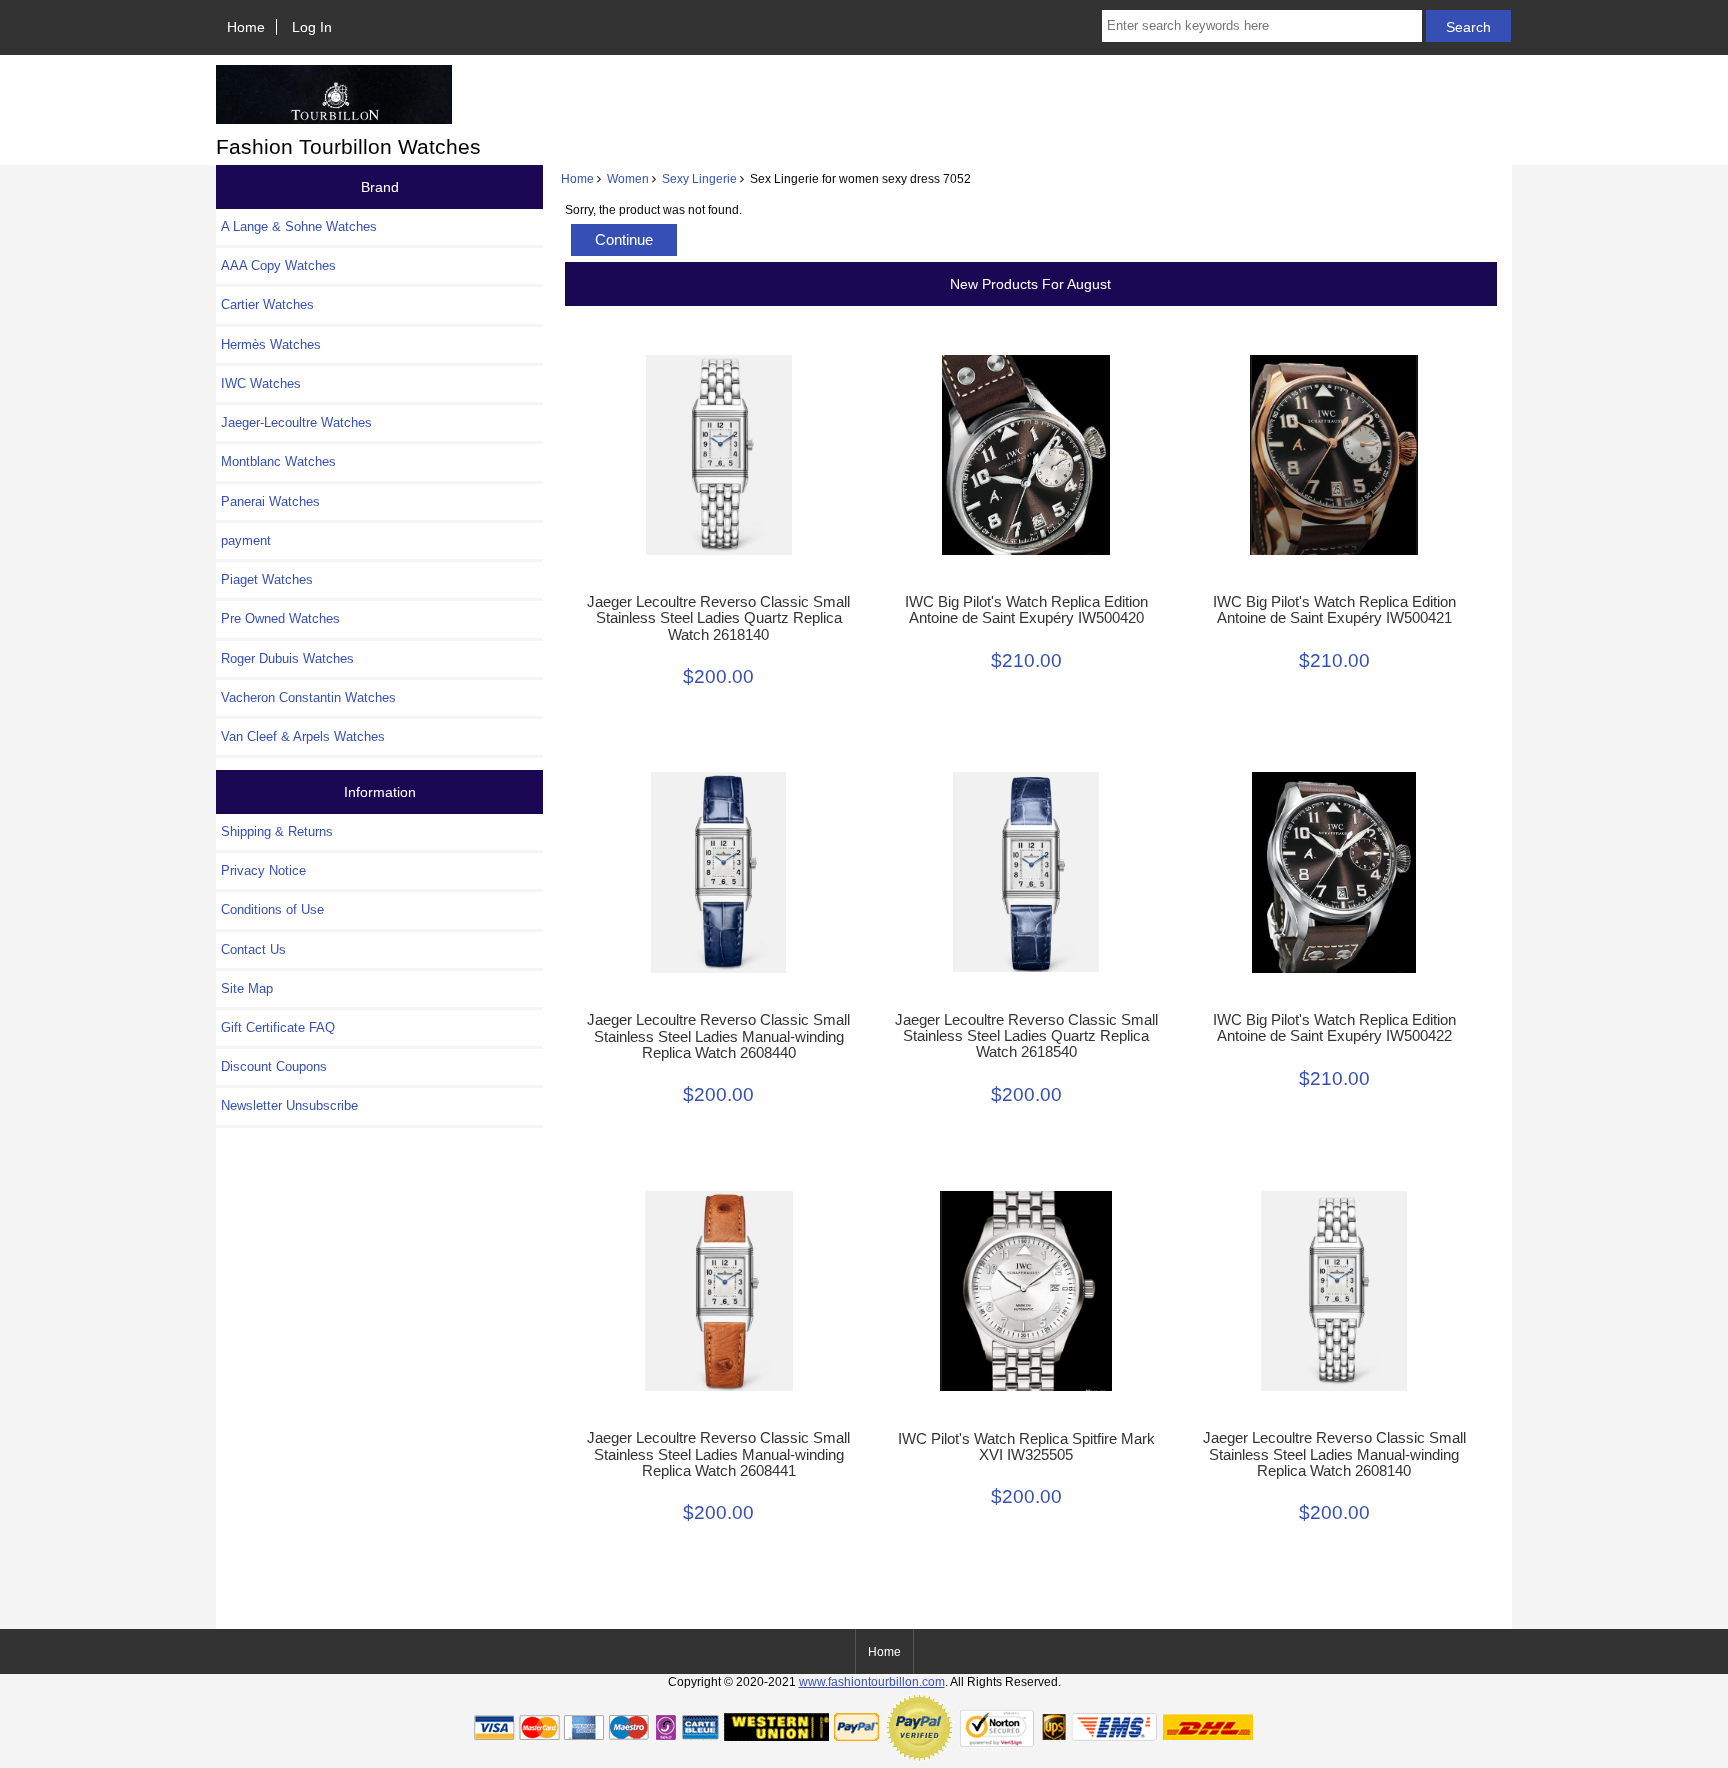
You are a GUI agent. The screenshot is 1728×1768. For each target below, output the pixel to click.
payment (246, 540)
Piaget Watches (267, 579)
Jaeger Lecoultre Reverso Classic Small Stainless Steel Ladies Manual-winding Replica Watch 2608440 (718, 1036)
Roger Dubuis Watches (287, 658)
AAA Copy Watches (278, 265)
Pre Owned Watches (280, 618)
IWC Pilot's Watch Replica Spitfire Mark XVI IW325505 (1026, 1447)
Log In (312, 27)
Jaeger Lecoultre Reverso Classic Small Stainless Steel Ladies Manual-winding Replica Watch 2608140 (1334, 1454)
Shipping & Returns (277, 831)
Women (628, 178)
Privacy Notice (263, 870)
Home (246, 27)
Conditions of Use (272, 909)
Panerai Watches (270, 501)
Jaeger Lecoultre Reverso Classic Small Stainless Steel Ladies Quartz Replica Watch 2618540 (1026, 1036)
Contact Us (253, 949)
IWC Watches (261, 383)
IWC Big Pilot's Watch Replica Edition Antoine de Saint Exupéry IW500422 (1334, 1028)
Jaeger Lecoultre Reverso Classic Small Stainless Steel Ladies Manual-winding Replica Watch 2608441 (718, 1454)
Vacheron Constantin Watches (308, 697)
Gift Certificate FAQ (278, 1027)
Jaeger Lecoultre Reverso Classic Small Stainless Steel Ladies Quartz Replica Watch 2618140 (718, 618)
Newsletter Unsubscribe (289, 1105)
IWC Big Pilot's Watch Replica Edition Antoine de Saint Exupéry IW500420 (1026, 610)
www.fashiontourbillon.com (872, 1681)
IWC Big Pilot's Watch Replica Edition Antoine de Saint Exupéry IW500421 (1334, 610)
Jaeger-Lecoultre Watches (296, 422)
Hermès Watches (271, 344)
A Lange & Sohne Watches (299, 226)
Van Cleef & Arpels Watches (303, 736)
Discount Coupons (274, 1066)
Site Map (247, 988)
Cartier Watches (267, 304)
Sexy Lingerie (699, 178)
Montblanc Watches (278, 461)
